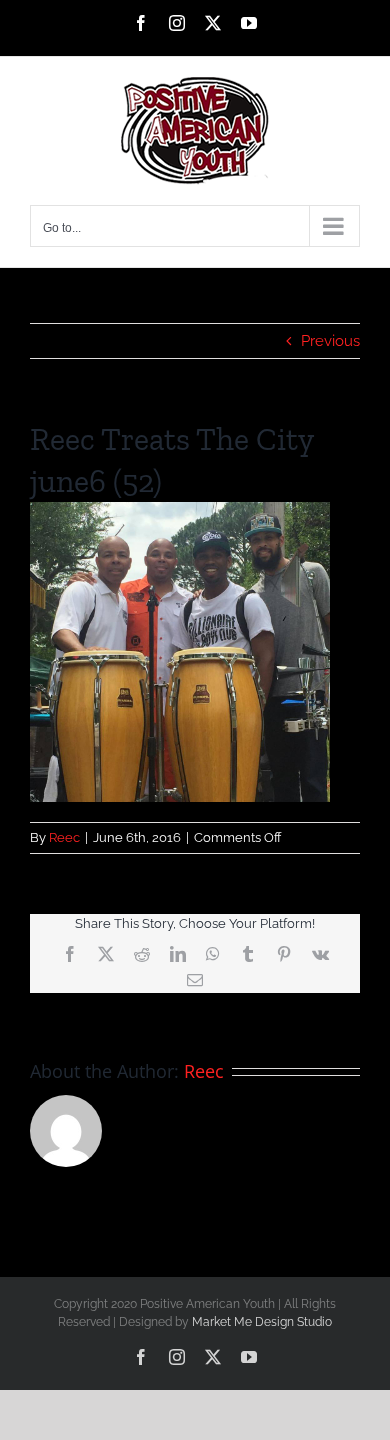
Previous (330, 341)
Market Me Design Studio (262, 1322)
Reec (64, 837)
